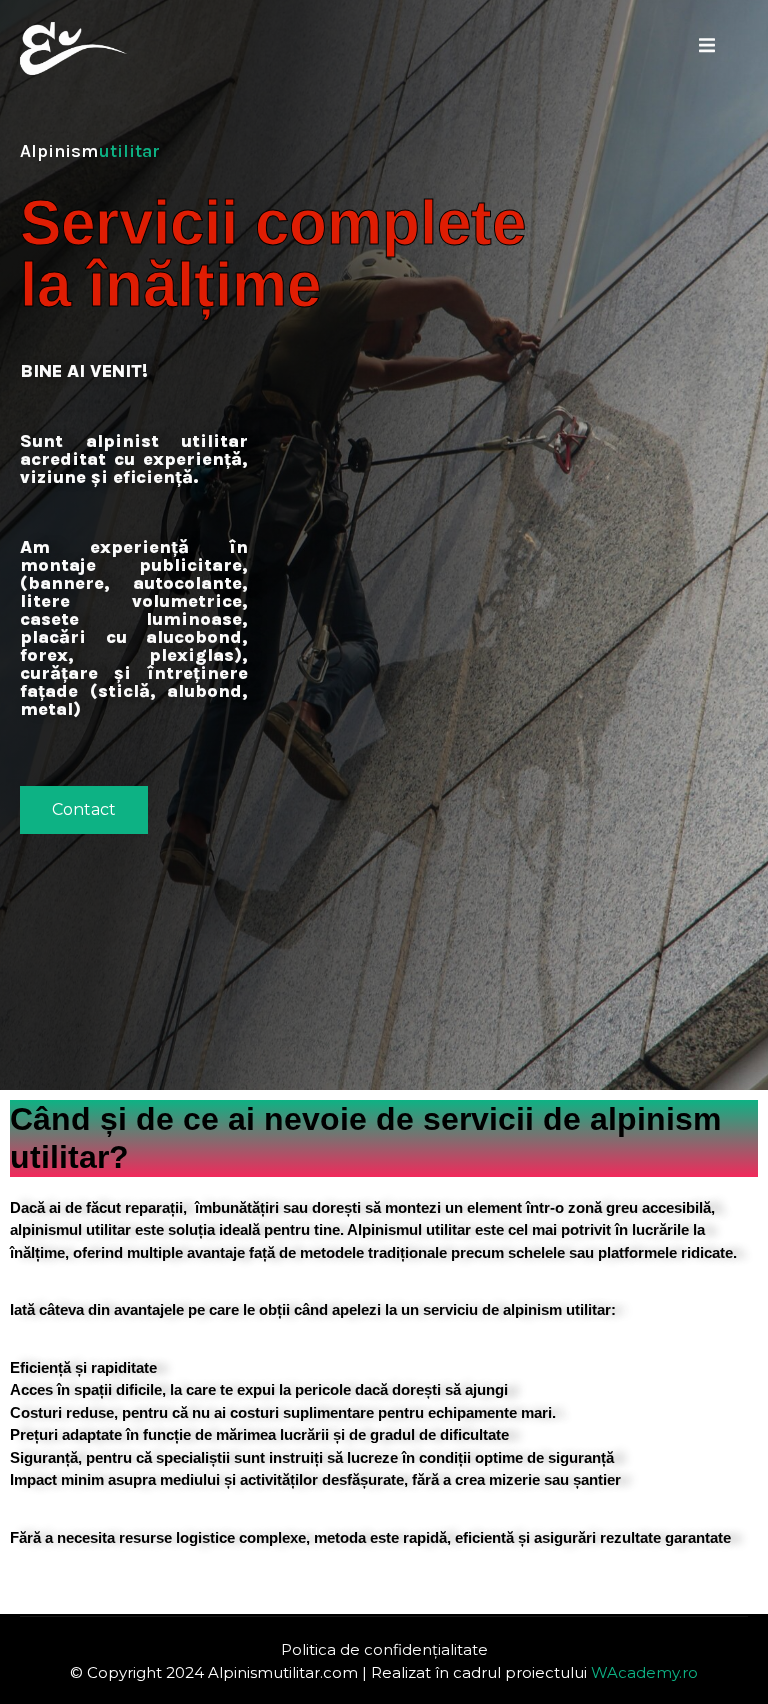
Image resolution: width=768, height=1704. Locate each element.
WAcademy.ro (644, 1672)
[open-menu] (707, 48)
